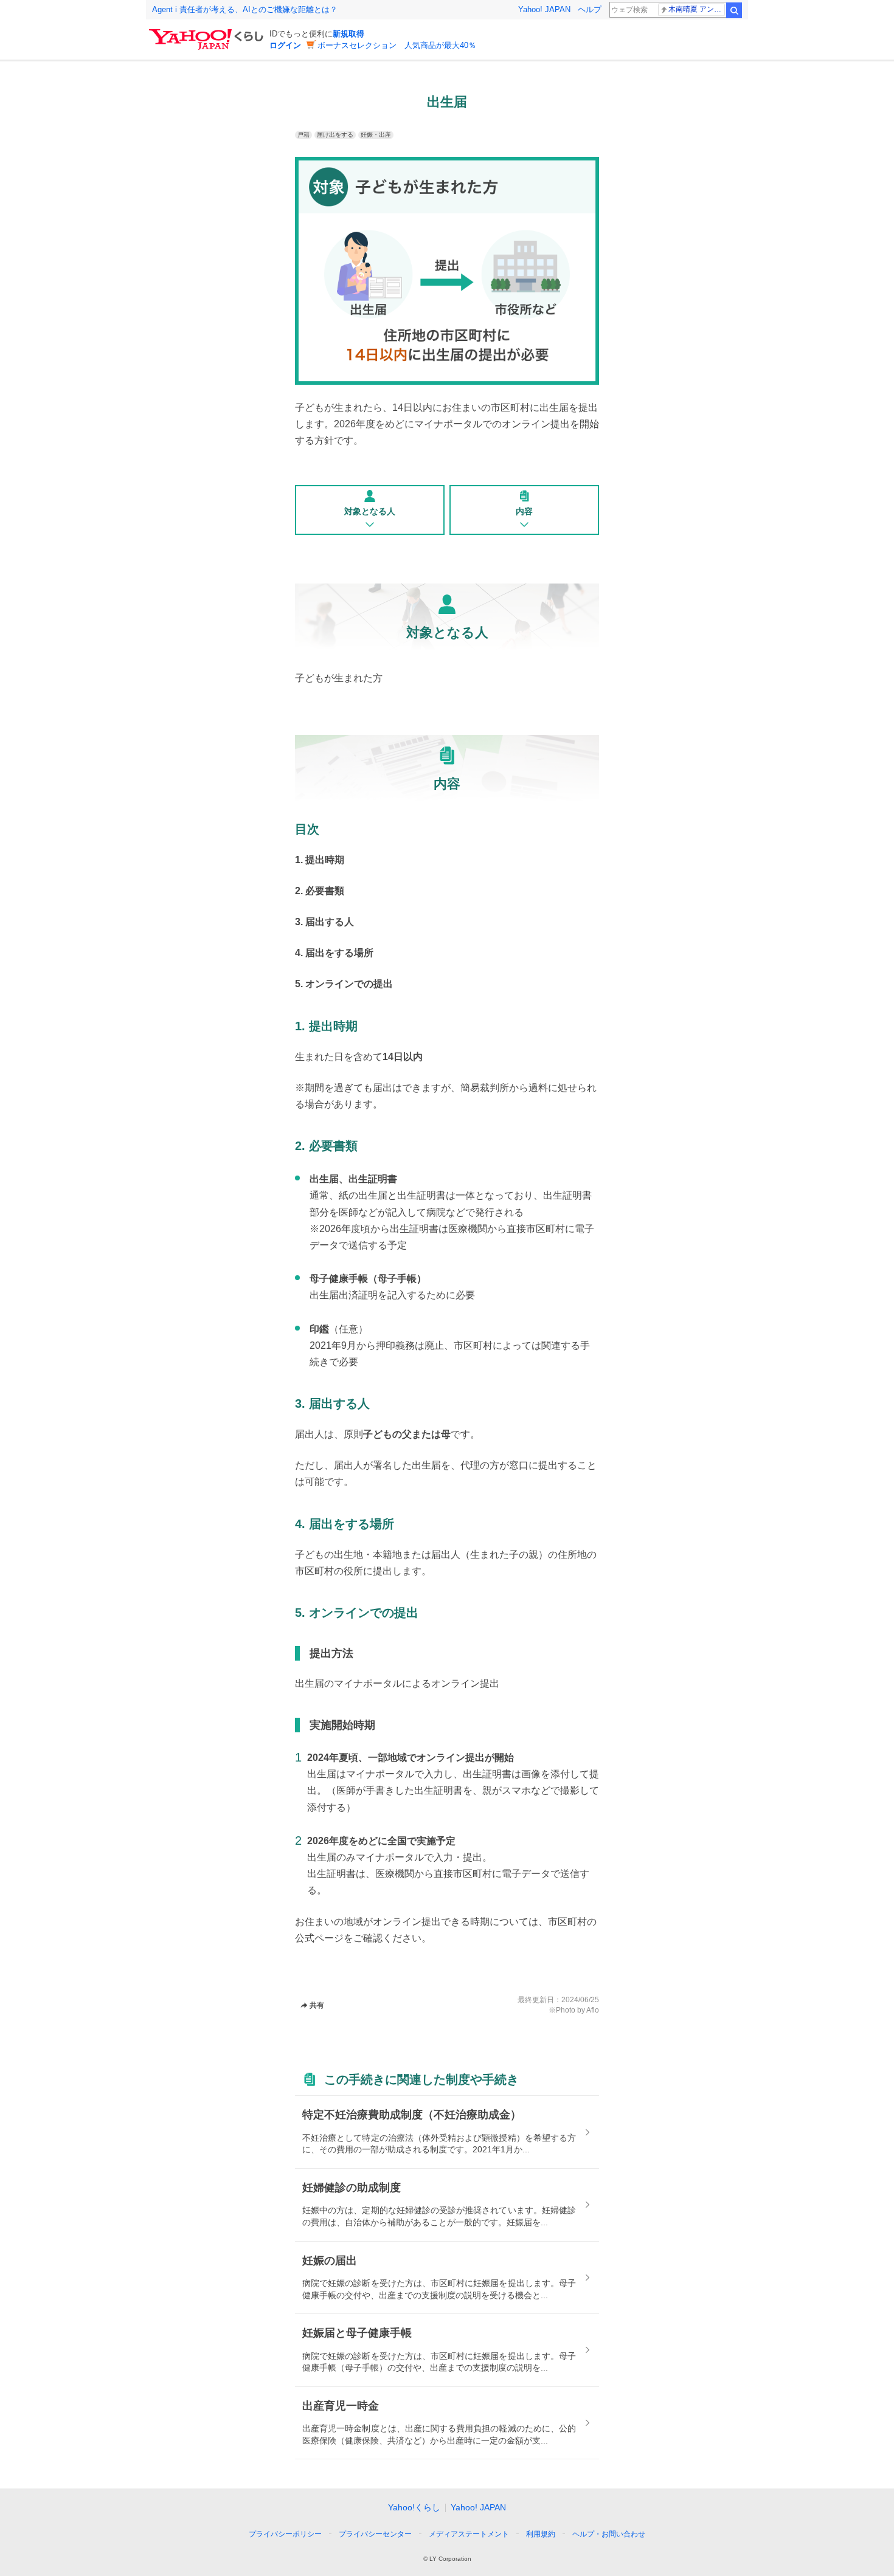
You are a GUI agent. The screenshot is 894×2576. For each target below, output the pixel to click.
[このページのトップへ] (646, 2512)
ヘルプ (590, 9)
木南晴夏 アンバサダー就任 (697, 9)
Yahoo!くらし (414, 2507)
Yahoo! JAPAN (544, 9)
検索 (734, 10)
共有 (317, 2005)
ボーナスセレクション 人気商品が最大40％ (397, 45)
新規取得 (348, 34)
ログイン (285, 45)
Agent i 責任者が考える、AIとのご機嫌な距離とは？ (245, 9)
